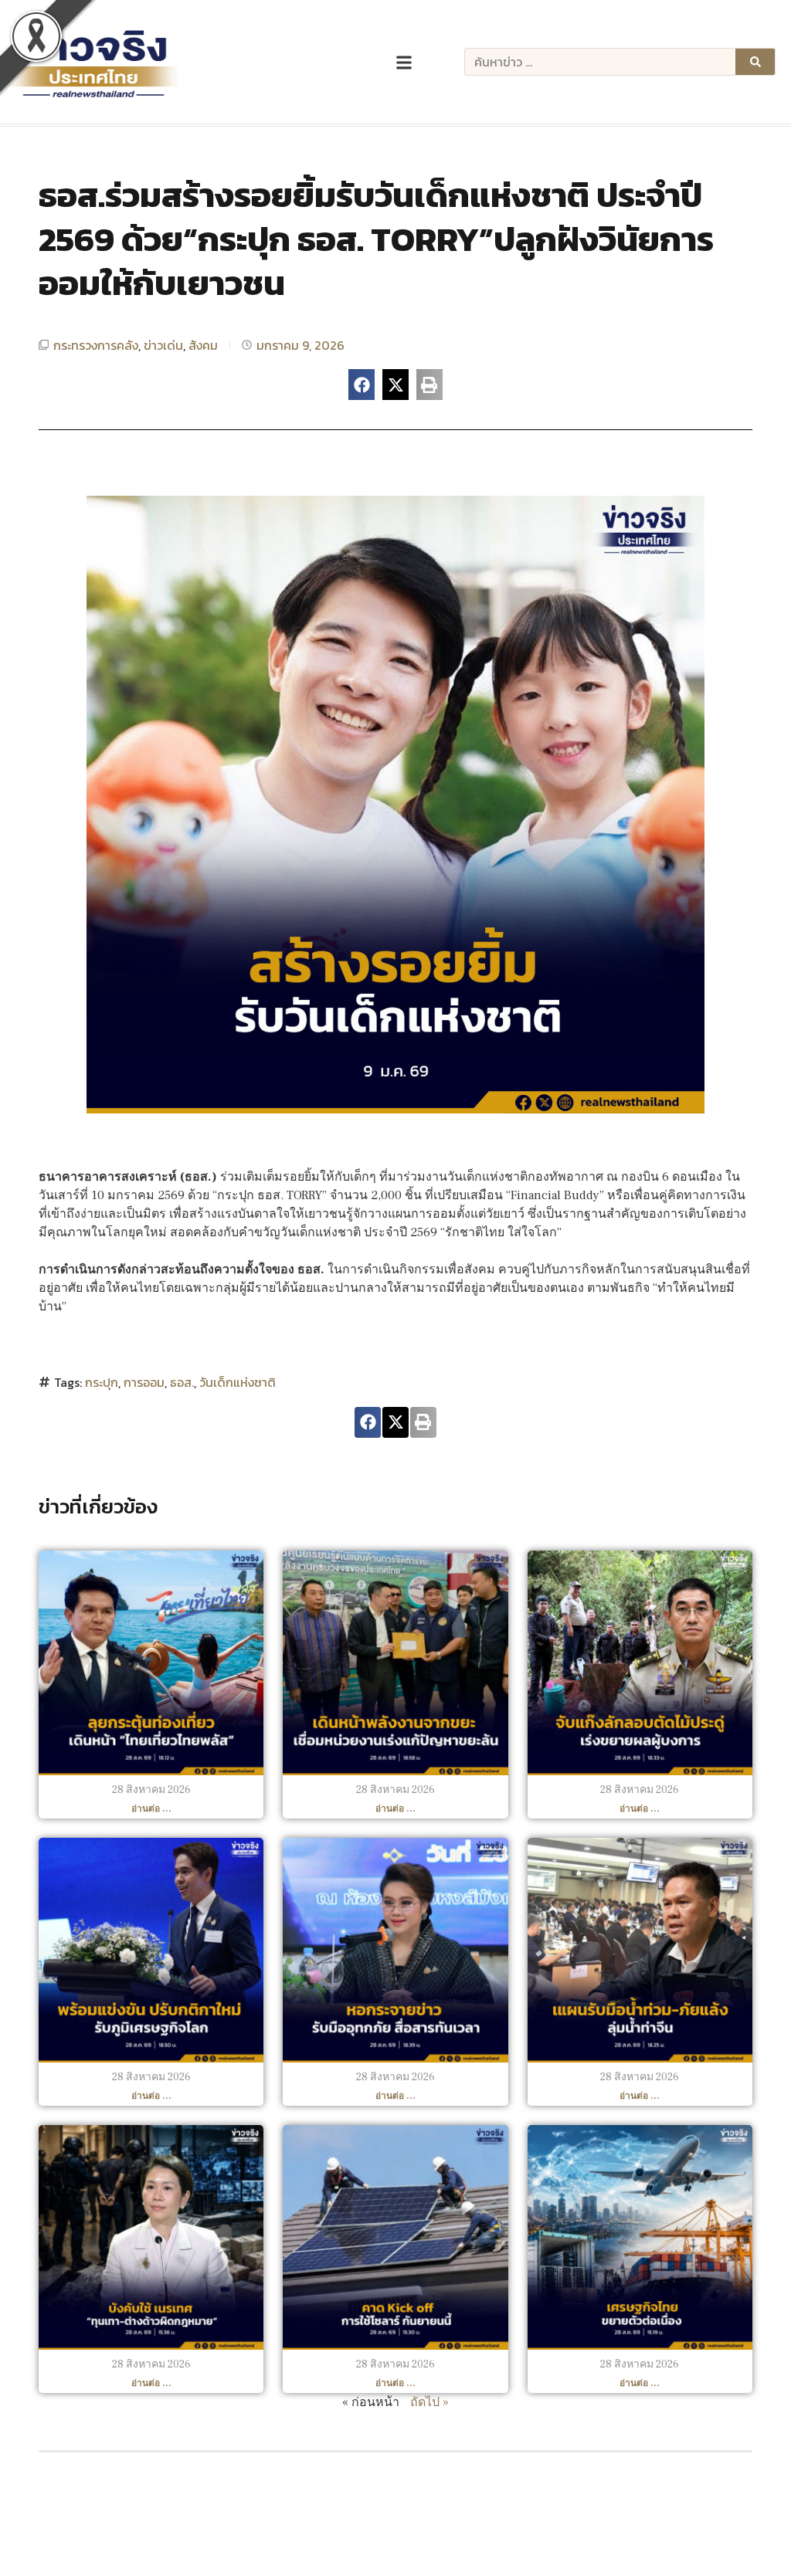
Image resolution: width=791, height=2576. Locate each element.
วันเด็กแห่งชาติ (238, 1382)
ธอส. (182, 1382)
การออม (144, 1382)
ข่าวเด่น (163, 345)
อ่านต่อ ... (151, 1809)
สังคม (203, 345)
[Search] (755, 62)
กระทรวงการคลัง (96, 345)
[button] (362, 385)
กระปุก (102, 1382)
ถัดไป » (429, 2402)
